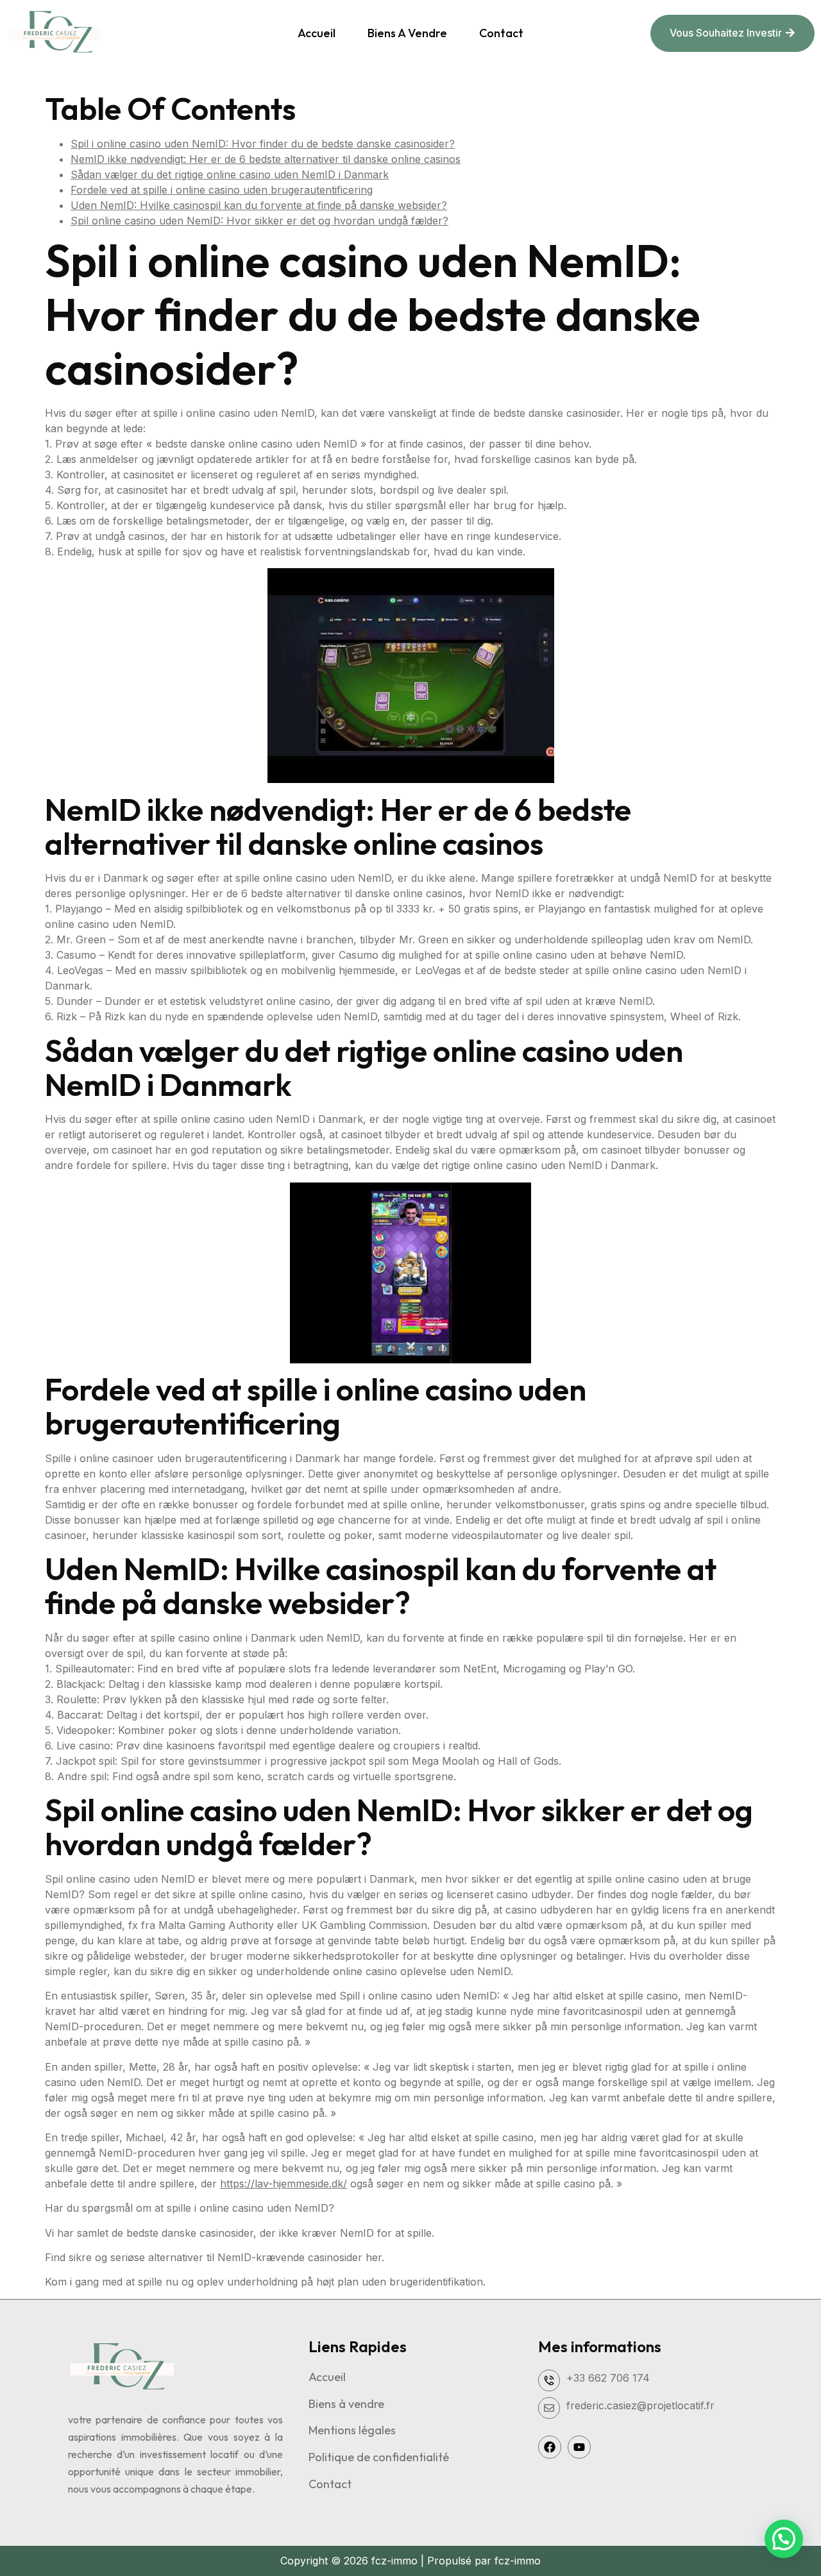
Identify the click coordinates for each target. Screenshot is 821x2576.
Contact (501, 33)
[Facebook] (550, 2447)
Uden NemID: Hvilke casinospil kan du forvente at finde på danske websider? (259, 205)
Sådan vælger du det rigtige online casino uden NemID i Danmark (230, 174)
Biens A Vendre (407, 33)
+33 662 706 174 (608, 2378)
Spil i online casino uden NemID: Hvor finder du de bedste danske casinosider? (263, 144)
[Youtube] (579, 2447)
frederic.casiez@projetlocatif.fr (640, 2405)
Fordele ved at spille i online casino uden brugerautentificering (222, 190)
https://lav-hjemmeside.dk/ (284, 2184)
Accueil (317, 33)
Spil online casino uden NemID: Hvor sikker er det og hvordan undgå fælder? (259, 221)
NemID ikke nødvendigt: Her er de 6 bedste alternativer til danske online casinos (266, 159)
